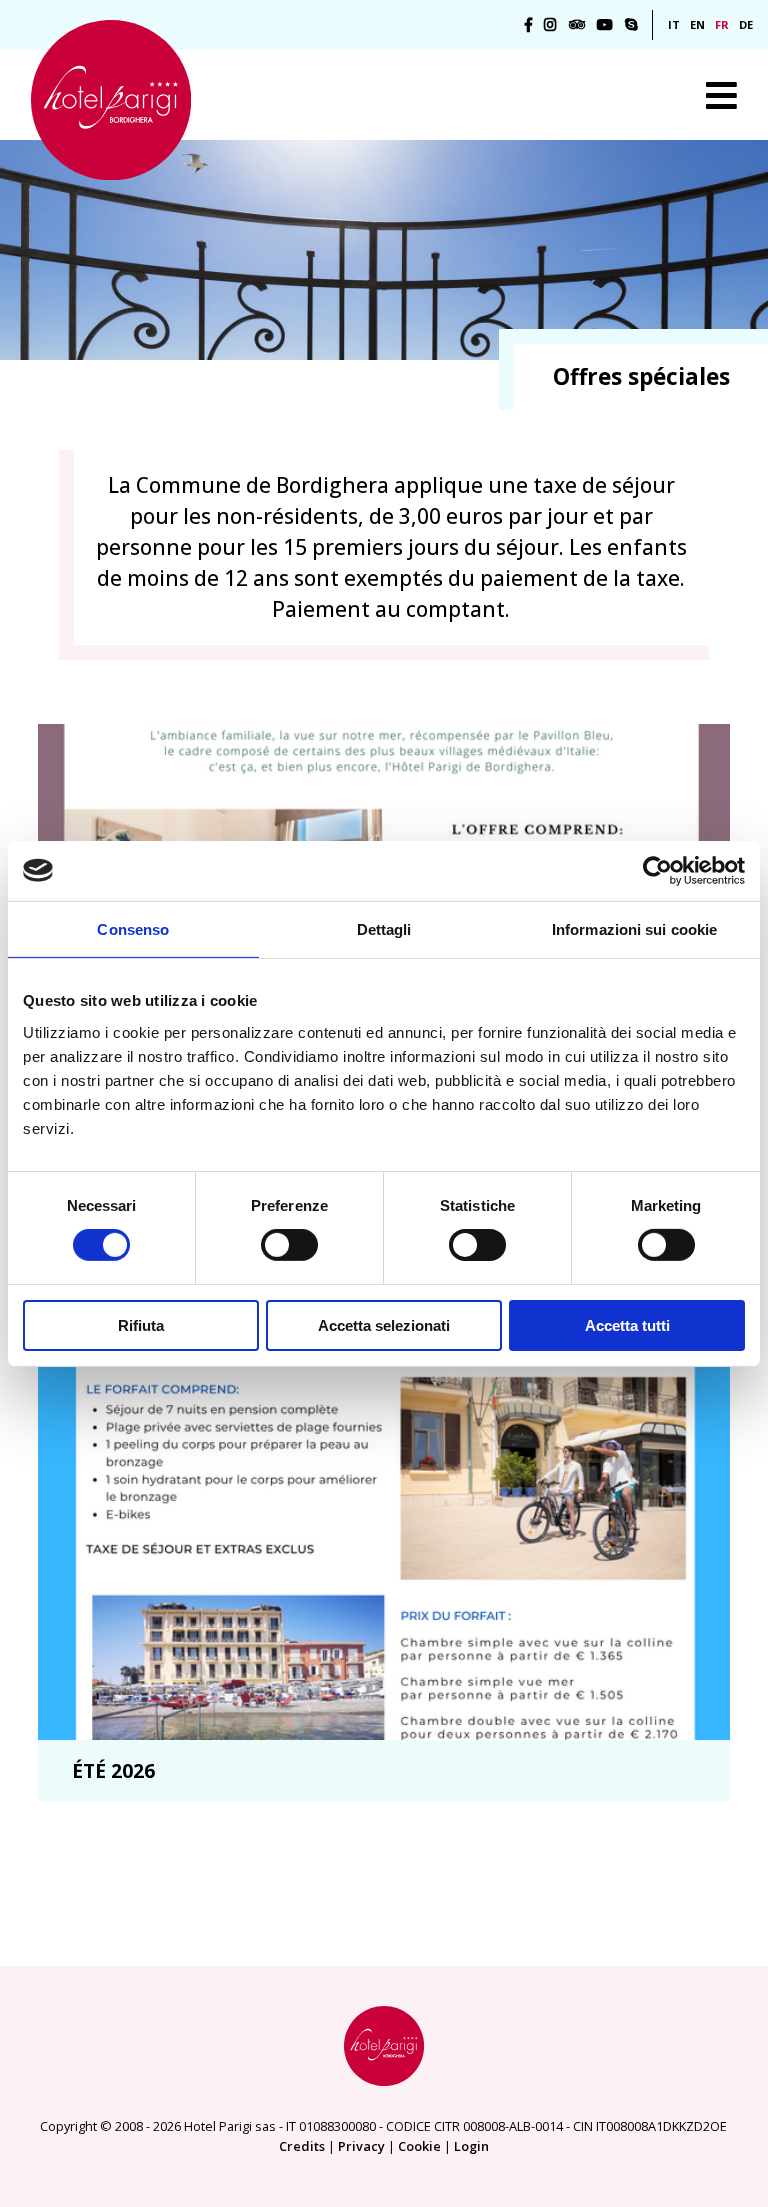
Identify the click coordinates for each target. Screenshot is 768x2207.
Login (471, 2146)
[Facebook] (528, 25)
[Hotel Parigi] (111, 100)
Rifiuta (141, 1325)
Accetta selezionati (384, 1325)
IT (674, 24)
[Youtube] (605, 25)
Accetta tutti (627, 1325)
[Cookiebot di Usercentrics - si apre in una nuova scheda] (657, 870)
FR (722, 24)
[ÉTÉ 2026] (384, 1509)
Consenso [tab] (133, 928)
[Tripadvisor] (577, 25)
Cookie (419, 2146)
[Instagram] (550, 25)
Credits (302, 2146)
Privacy (361, 2146)
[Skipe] (631, 25)
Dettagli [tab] (384, 928)
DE (746, 24)
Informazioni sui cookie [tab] (634, 928)
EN (697, 24)
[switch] (289, 1245)
